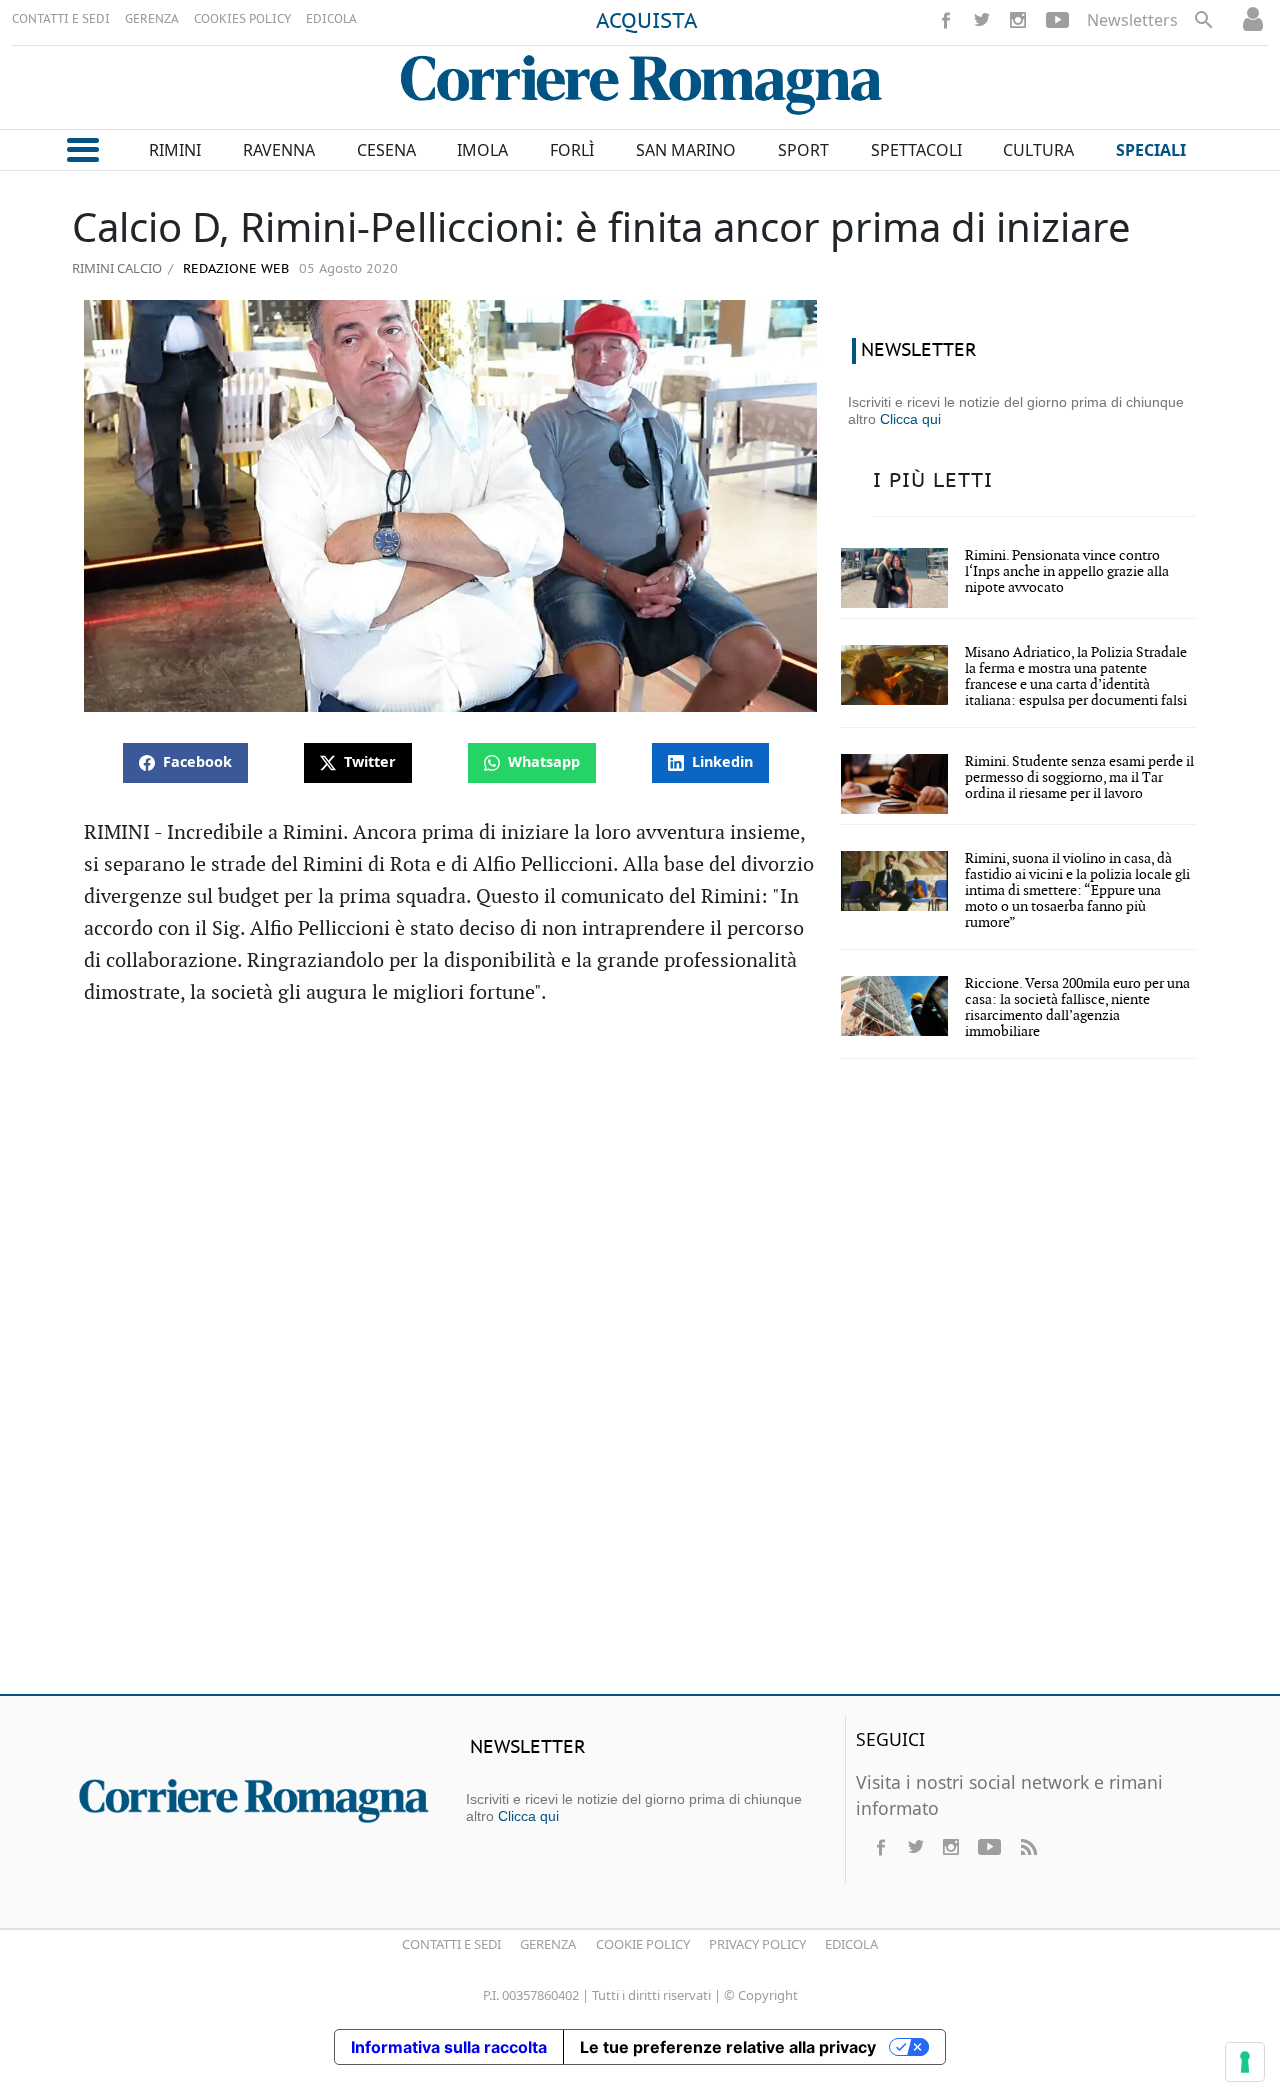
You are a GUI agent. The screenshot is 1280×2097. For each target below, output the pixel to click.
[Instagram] (1018, 20)
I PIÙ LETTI (933, 481)
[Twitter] (982, 20)
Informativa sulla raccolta (449, 2047)
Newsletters (1132, 20)
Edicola (851, 1944)
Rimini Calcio (117, 268)
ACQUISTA (647, 22)
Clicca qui (910, 419)
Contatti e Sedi (451, 1944)
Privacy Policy (757, 1944)
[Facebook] (946, 20)
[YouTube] (1057, 20)
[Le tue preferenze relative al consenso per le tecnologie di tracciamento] (1245, 2062)
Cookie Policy (643, 1944)
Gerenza (548, 1944)
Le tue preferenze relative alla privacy (728, 2047)
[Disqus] (640, 1390)
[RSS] (1028, 1847)
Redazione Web (234, 269)
